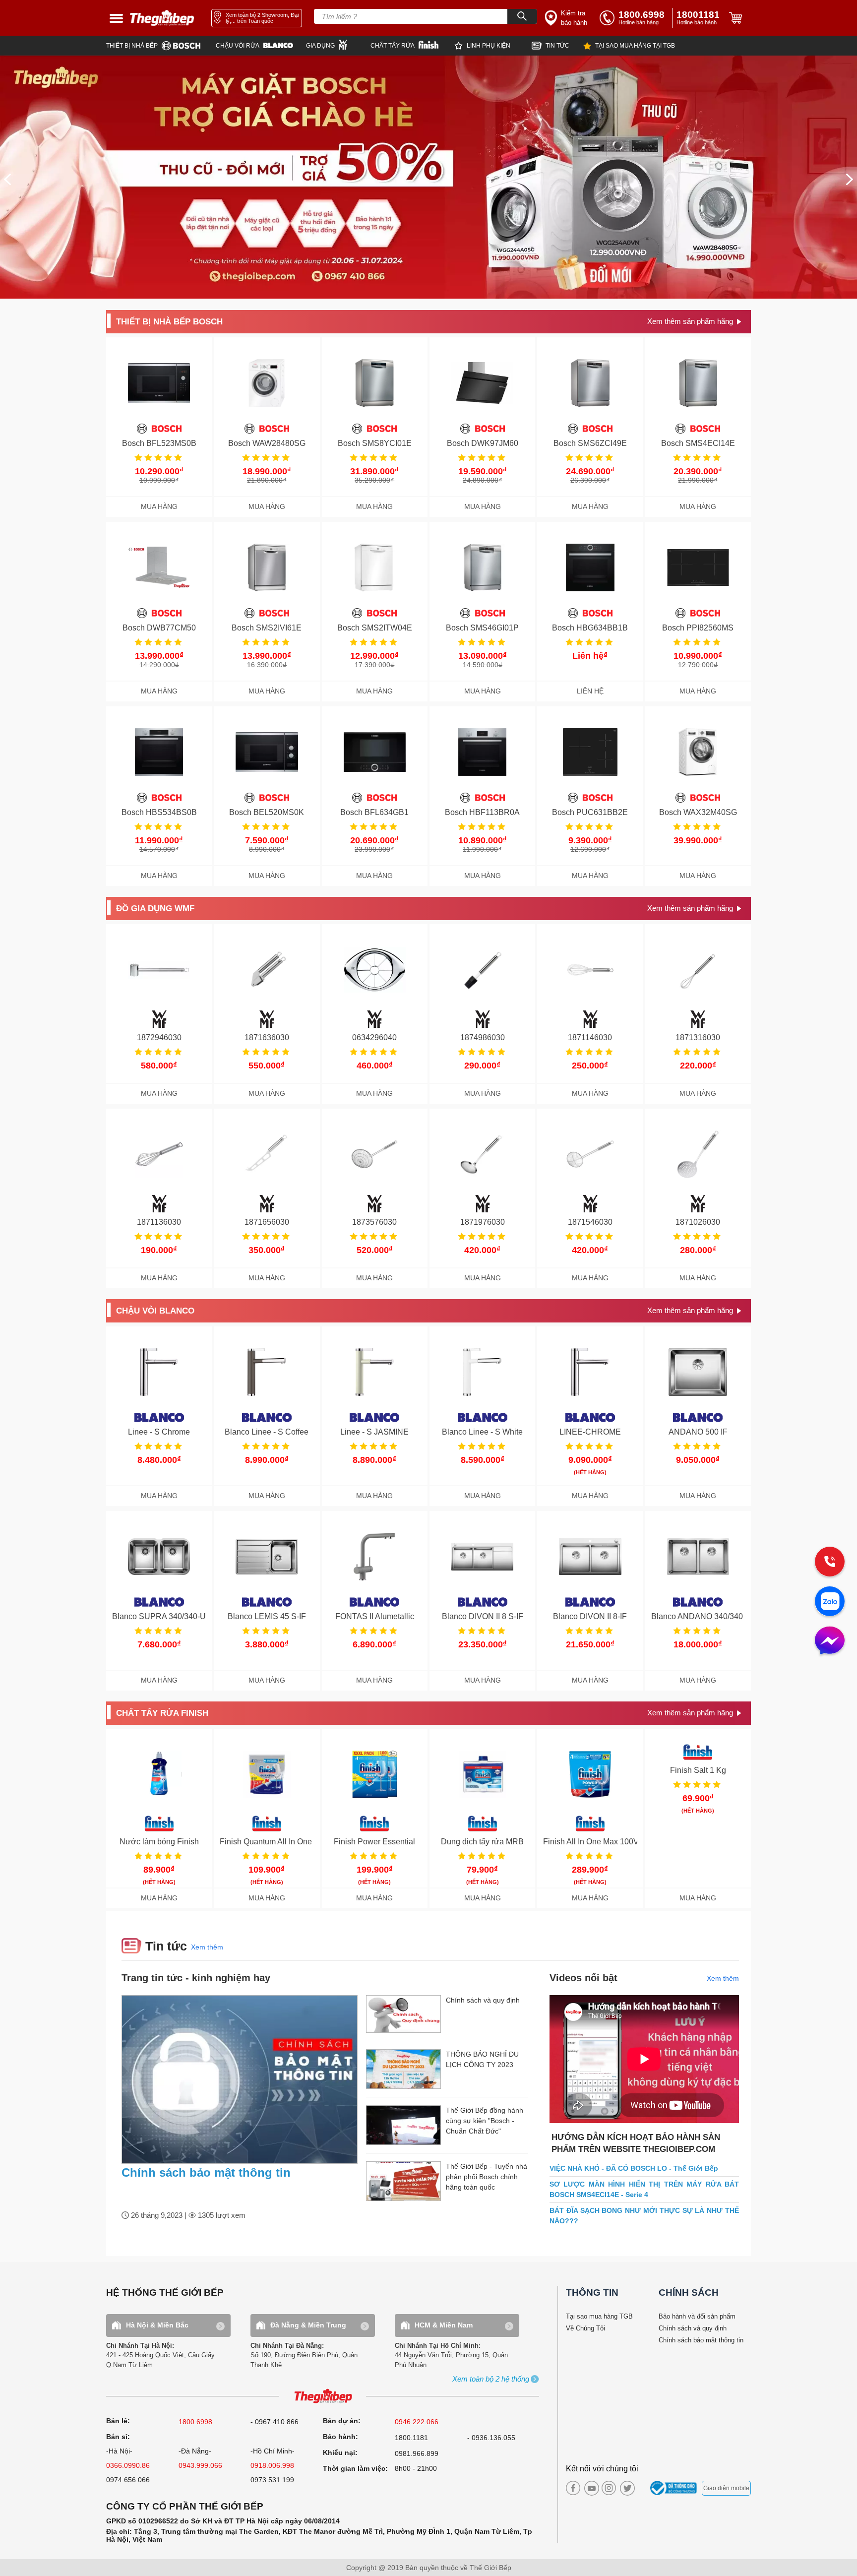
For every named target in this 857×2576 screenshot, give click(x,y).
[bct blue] (675, 2488)
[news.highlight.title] (240, 2079)
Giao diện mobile (726, 2488)
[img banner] (428, 177)
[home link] (162, 18)
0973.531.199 (272, 2480)
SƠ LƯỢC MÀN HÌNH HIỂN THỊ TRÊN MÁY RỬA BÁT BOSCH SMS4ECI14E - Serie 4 (644, 2189)
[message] (830, 1641)
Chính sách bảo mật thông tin (206, 2172)
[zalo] (830, 1602)
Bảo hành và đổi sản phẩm (697, 2316)
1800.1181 (411, 2438)
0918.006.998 (272, 2465)
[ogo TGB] (323, 2397)
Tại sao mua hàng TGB (599, 2316)
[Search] (522, 16)
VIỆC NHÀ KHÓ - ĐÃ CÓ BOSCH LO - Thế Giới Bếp (634, 2168)
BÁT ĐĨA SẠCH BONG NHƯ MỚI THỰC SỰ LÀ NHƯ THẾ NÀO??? (644, 2216)
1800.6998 (195, 2422)
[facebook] (573, 2488)
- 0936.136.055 (491, 2438)
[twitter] (625, 2488)
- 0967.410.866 (275, 2422)
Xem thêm (207, 1947)
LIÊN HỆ (590, 691)
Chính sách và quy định (693, 2328)
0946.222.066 (417, 2422)
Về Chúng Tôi (585, 2328)
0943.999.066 (200, 2465)
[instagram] (609, 2488)
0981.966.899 (417, 2453)
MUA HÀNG (159, 507)
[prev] (7, 179)
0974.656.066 (128, 2480)
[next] (850, 179)
